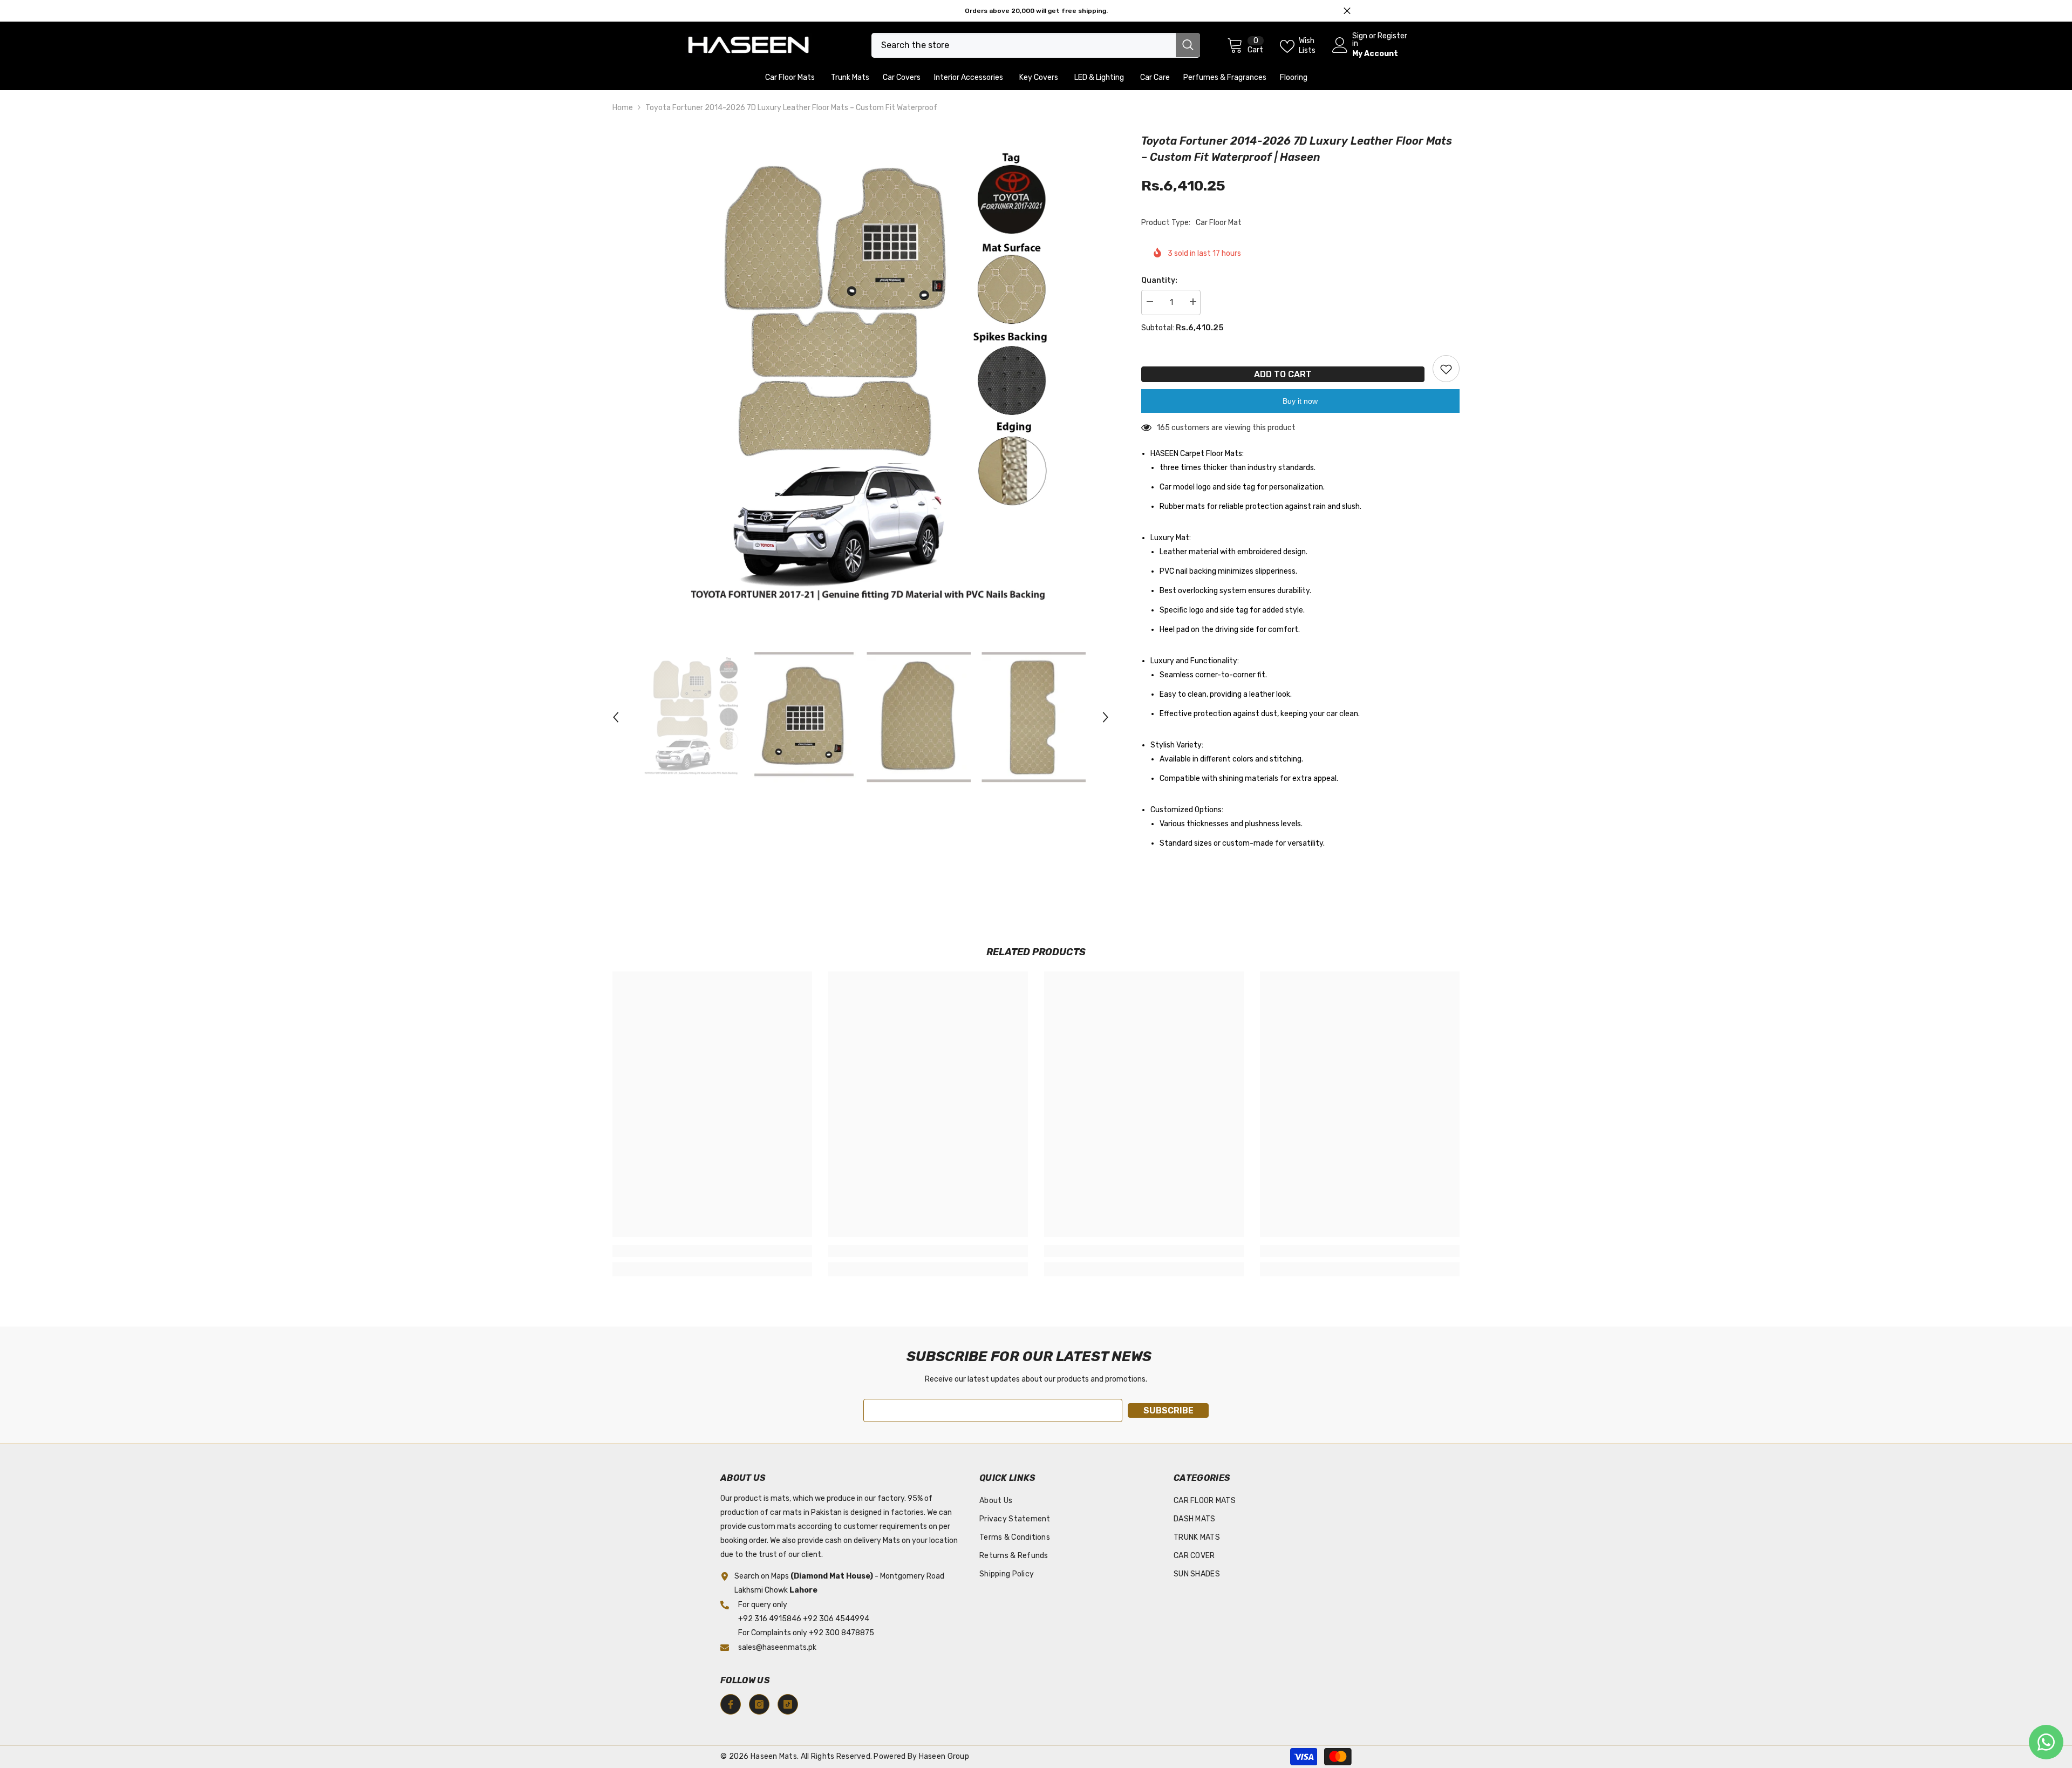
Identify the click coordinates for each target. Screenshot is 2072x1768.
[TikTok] (788, 1704)
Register (1392, 36)
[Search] (1036, 45)
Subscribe (1168, 1410)
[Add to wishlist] (1446, 369)
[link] (712, 1251)
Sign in (1360, 40)
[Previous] (616, 717)
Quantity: (1159, 280)
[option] (861, 381)
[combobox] (1024, 45)
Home (623, 108)
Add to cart (1283, 374)
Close (1347, 11)
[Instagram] (759, 1704)
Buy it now (1300, 401)
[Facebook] (731, 1704)
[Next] (1106, 717)
